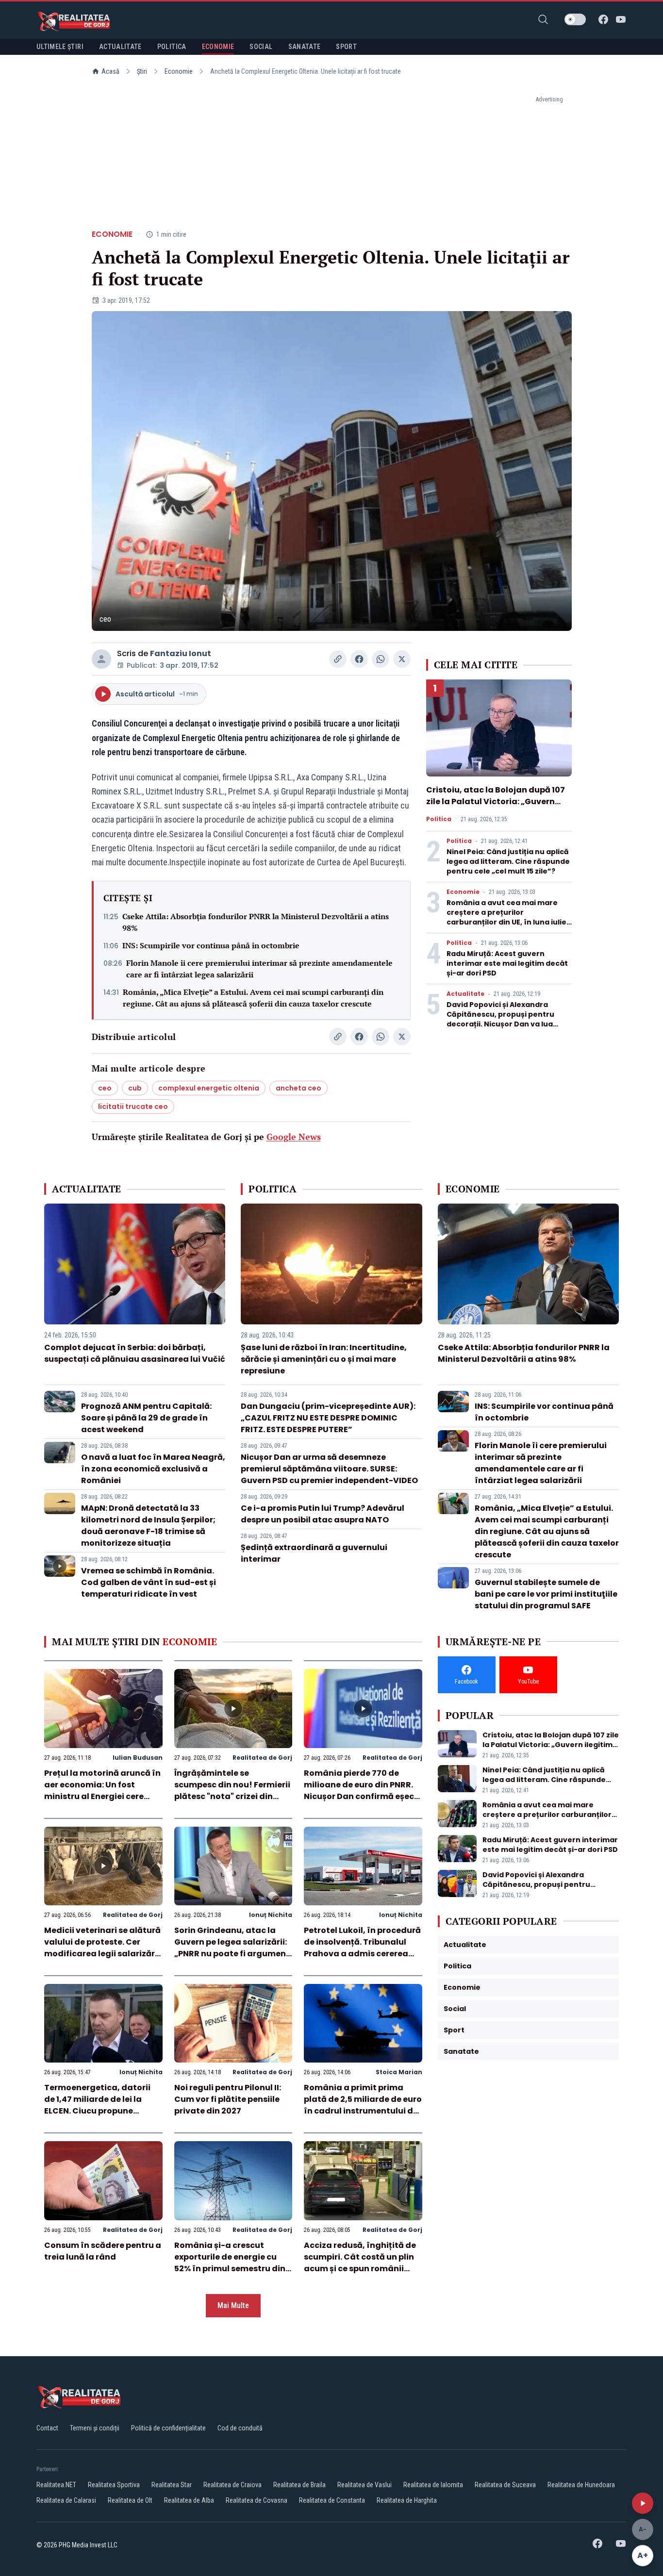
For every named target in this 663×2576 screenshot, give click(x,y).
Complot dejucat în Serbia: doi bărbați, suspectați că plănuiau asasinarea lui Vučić (135, 1353)
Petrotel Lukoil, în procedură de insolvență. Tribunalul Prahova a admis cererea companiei (362, 1948)
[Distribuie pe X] (402, 659)
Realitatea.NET (56, 2485)
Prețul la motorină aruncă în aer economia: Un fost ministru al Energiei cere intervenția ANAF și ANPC (102, 1791)
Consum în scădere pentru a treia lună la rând (103, 2251)
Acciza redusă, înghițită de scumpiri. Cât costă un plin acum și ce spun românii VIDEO (360, 2263)
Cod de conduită (240, 2428)
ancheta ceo (298, 1088)
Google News (294, 1137)
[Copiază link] (338, 659)
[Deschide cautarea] (543, 19)
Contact (47, 2428)
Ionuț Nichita (271, 1915)
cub (135, 1088)
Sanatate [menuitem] (305, 47)
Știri (142, 71)
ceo (105, 1088)
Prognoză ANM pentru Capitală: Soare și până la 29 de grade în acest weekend (146, 1418)
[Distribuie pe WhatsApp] (381, 659)
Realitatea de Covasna (257, 2500)
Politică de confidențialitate (168, 2428)
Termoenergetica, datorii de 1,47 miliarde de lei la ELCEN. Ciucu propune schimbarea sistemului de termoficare (98, 2111)
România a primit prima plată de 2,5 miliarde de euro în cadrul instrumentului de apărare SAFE (363, 2105)
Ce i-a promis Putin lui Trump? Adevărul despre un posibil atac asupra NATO (323, 1514)
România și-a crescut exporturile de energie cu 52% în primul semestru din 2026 (230, 2263)
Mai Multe (233, 2305)
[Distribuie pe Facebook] (359, 659)
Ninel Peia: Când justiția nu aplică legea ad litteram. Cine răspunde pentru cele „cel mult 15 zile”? (508, 861)
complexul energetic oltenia (209, 1088)
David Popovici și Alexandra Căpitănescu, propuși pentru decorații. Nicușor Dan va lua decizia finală (500, 1019)
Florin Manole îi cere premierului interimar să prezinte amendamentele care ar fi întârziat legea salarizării (259, 969)
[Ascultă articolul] (643, 2503)
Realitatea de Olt (130, 2500)
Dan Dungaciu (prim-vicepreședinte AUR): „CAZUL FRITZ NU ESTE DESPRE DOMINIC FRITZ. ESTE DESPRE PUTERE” (328, 1418)
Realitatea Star (172, 2485)
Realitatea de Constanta (332, 2500)
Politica (439, 819)
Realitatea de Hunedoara (581, 2485)
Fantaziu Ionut (181, 653)
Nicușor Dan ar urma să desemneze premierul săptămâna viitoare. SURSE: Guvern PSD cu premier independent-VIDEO (329, 1469)
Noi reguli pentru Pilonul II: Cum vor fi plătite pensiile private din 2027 (228, 2099)
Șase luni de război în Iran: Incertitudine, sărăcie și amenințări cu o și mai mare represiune (324, 1359)
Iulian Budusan (138, 1758)
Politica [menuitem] (172, 47)
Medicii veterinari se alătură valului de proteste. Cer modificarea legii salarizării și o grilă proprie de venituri (102, 1948)
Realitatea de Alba (189, 2500)
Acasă (110, 71)
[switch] (575, 19)
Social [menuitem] (261, 47)
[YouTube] (621, 19)
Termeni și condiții (95, 2428)
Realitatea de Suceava (505, 2485)
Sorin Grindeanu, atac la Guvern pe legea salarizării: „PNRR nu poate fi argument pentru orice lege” (232, 1948)
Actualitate (465, 994)
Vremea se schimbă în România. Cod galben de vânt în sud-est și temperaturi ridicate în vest (149, 1582)
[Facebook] (603, 19)
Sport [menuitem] (346, 47)
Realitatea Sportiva (114, 2485)
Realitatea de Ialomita (433, 2485)
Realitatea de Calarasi (66, 2500)
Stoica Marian (399, 2072)
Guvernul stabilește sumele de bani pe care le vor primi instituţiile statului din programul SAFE (546, 1594)
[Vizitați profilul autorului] (101, 659)
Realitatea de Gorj (262, 1758)
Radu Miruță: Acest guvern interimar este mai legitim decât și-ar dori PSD (507, 963)
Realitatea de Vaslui (365, 2485)
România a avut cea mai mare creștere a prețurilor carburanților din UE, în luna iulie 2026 (506, 917)
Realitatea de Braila (299, 2485)
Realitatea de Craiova (232, 2485)
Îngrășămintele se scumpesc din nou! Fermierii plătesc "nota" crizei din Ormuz (232, 1791)
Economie (179, 71)
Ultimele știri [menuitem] (60, 47)
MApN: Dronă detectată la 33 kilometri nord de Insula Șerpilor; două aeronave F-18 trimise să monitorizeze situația (148, 1526)
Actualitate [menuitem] (120, 47)
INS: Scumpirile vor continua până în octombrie (211, 945)
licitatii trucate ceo (133, 1106)
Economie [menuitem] (218, 47)
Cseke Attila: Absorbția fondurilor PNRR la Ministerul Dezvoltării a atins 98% (256, 922)
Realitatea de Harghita (407, 2500)
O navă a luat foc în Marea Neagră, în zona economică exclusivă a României (153, 1469)
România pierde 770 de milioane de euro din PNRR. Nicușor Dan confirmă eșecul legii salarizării (363, 1791)
